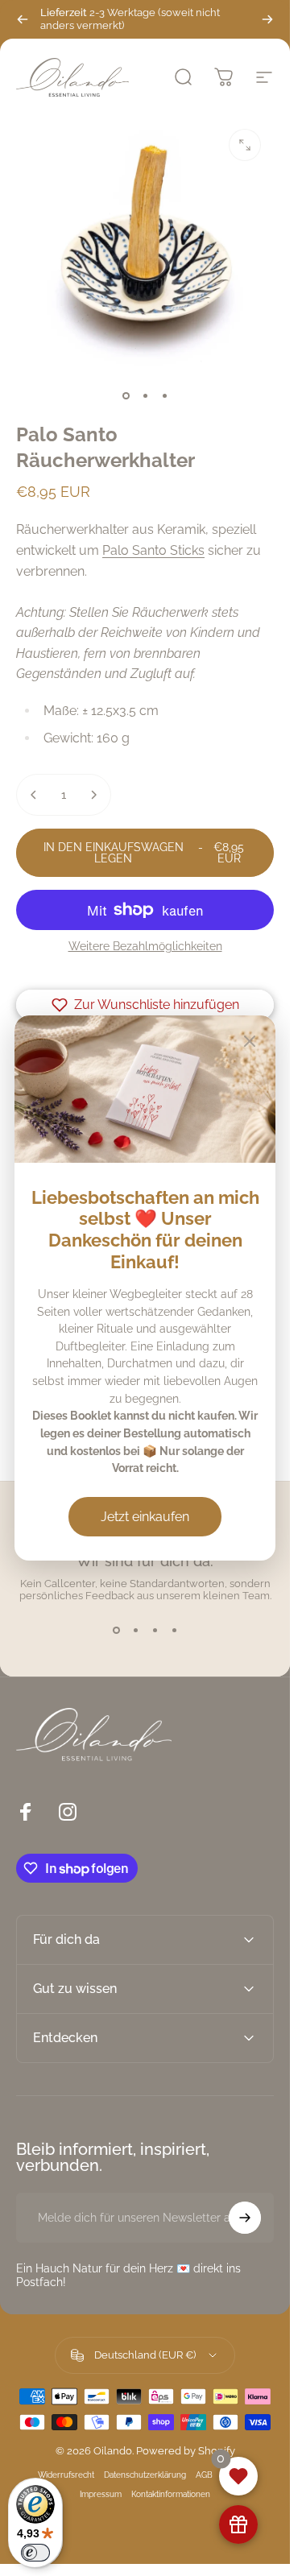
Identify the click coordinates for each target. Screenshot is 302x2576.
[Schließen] (250, 1041)
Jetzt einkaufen (145, 1517)
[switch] (35, 2553)
